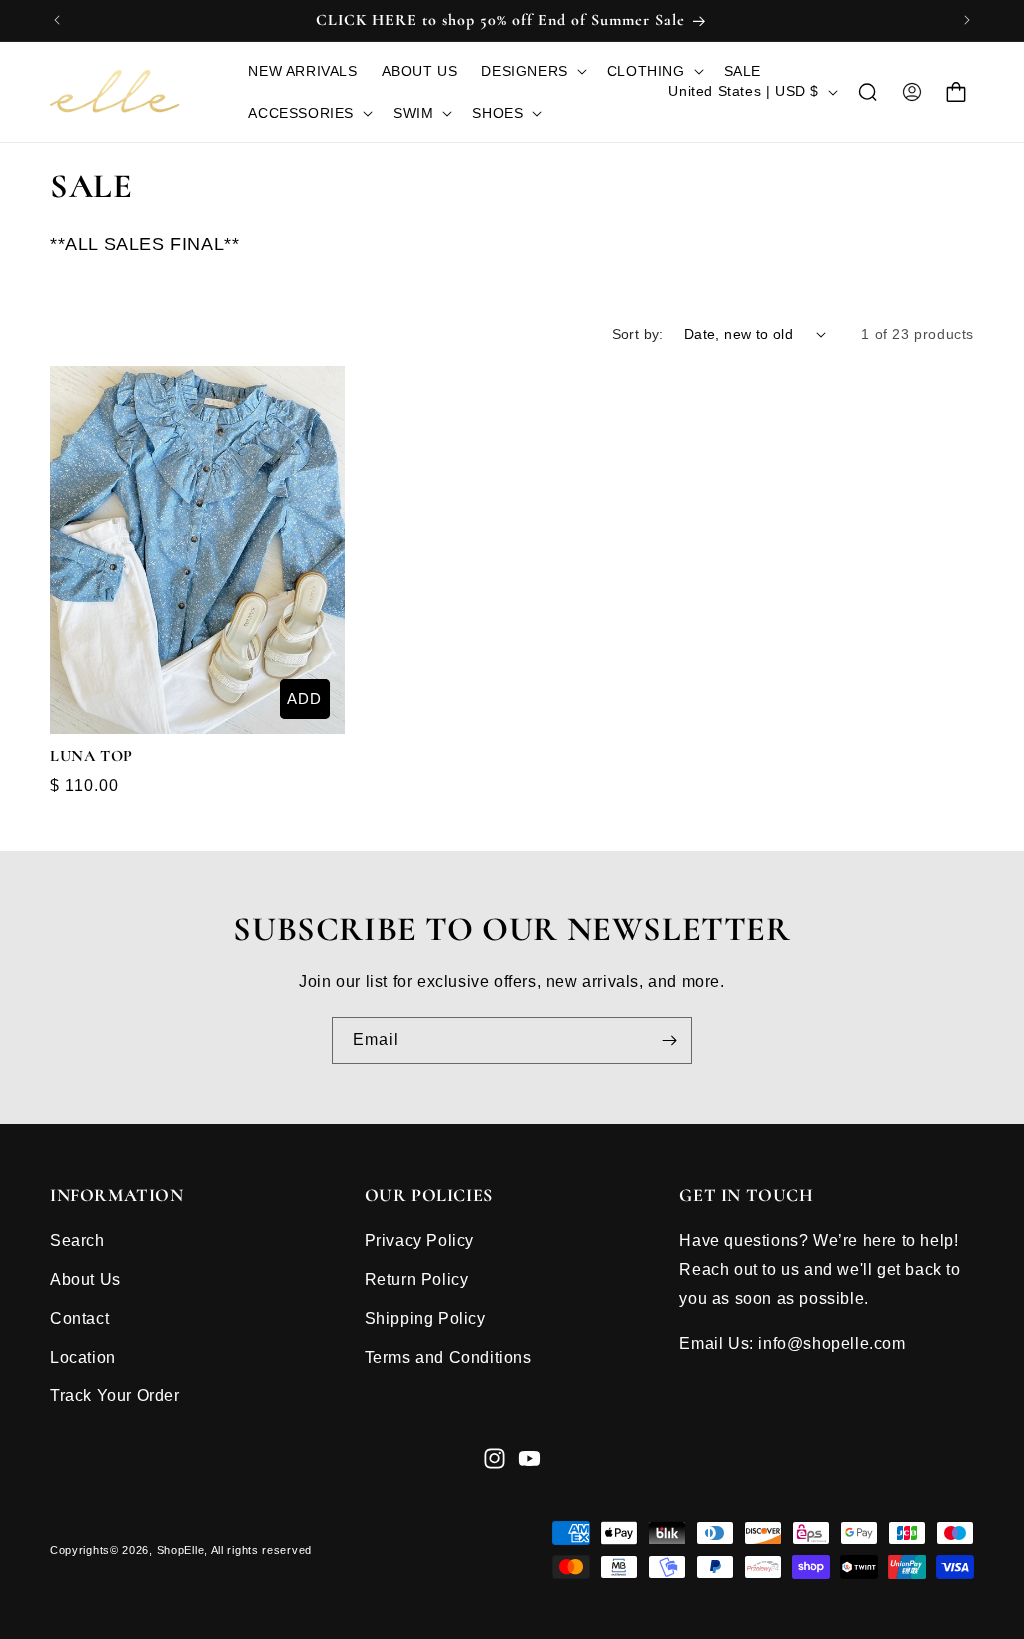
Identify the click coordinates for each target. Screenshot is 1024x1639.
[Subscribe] (669, 1040)
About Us (85, 1279)
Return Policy (417, 1279)
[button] (531, 71)
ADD (304, 698)
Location (83, 1357)
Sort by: (638, 334)
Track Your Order (115, 1395)
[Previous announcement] (57, 20)
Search (77, 1240)
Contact (79, 1318)
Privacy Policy (419, 1240)
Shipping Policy (425, 1318)
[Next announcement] (967, 20)
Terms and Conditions (448, 1357)
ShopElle (181, 1550)
